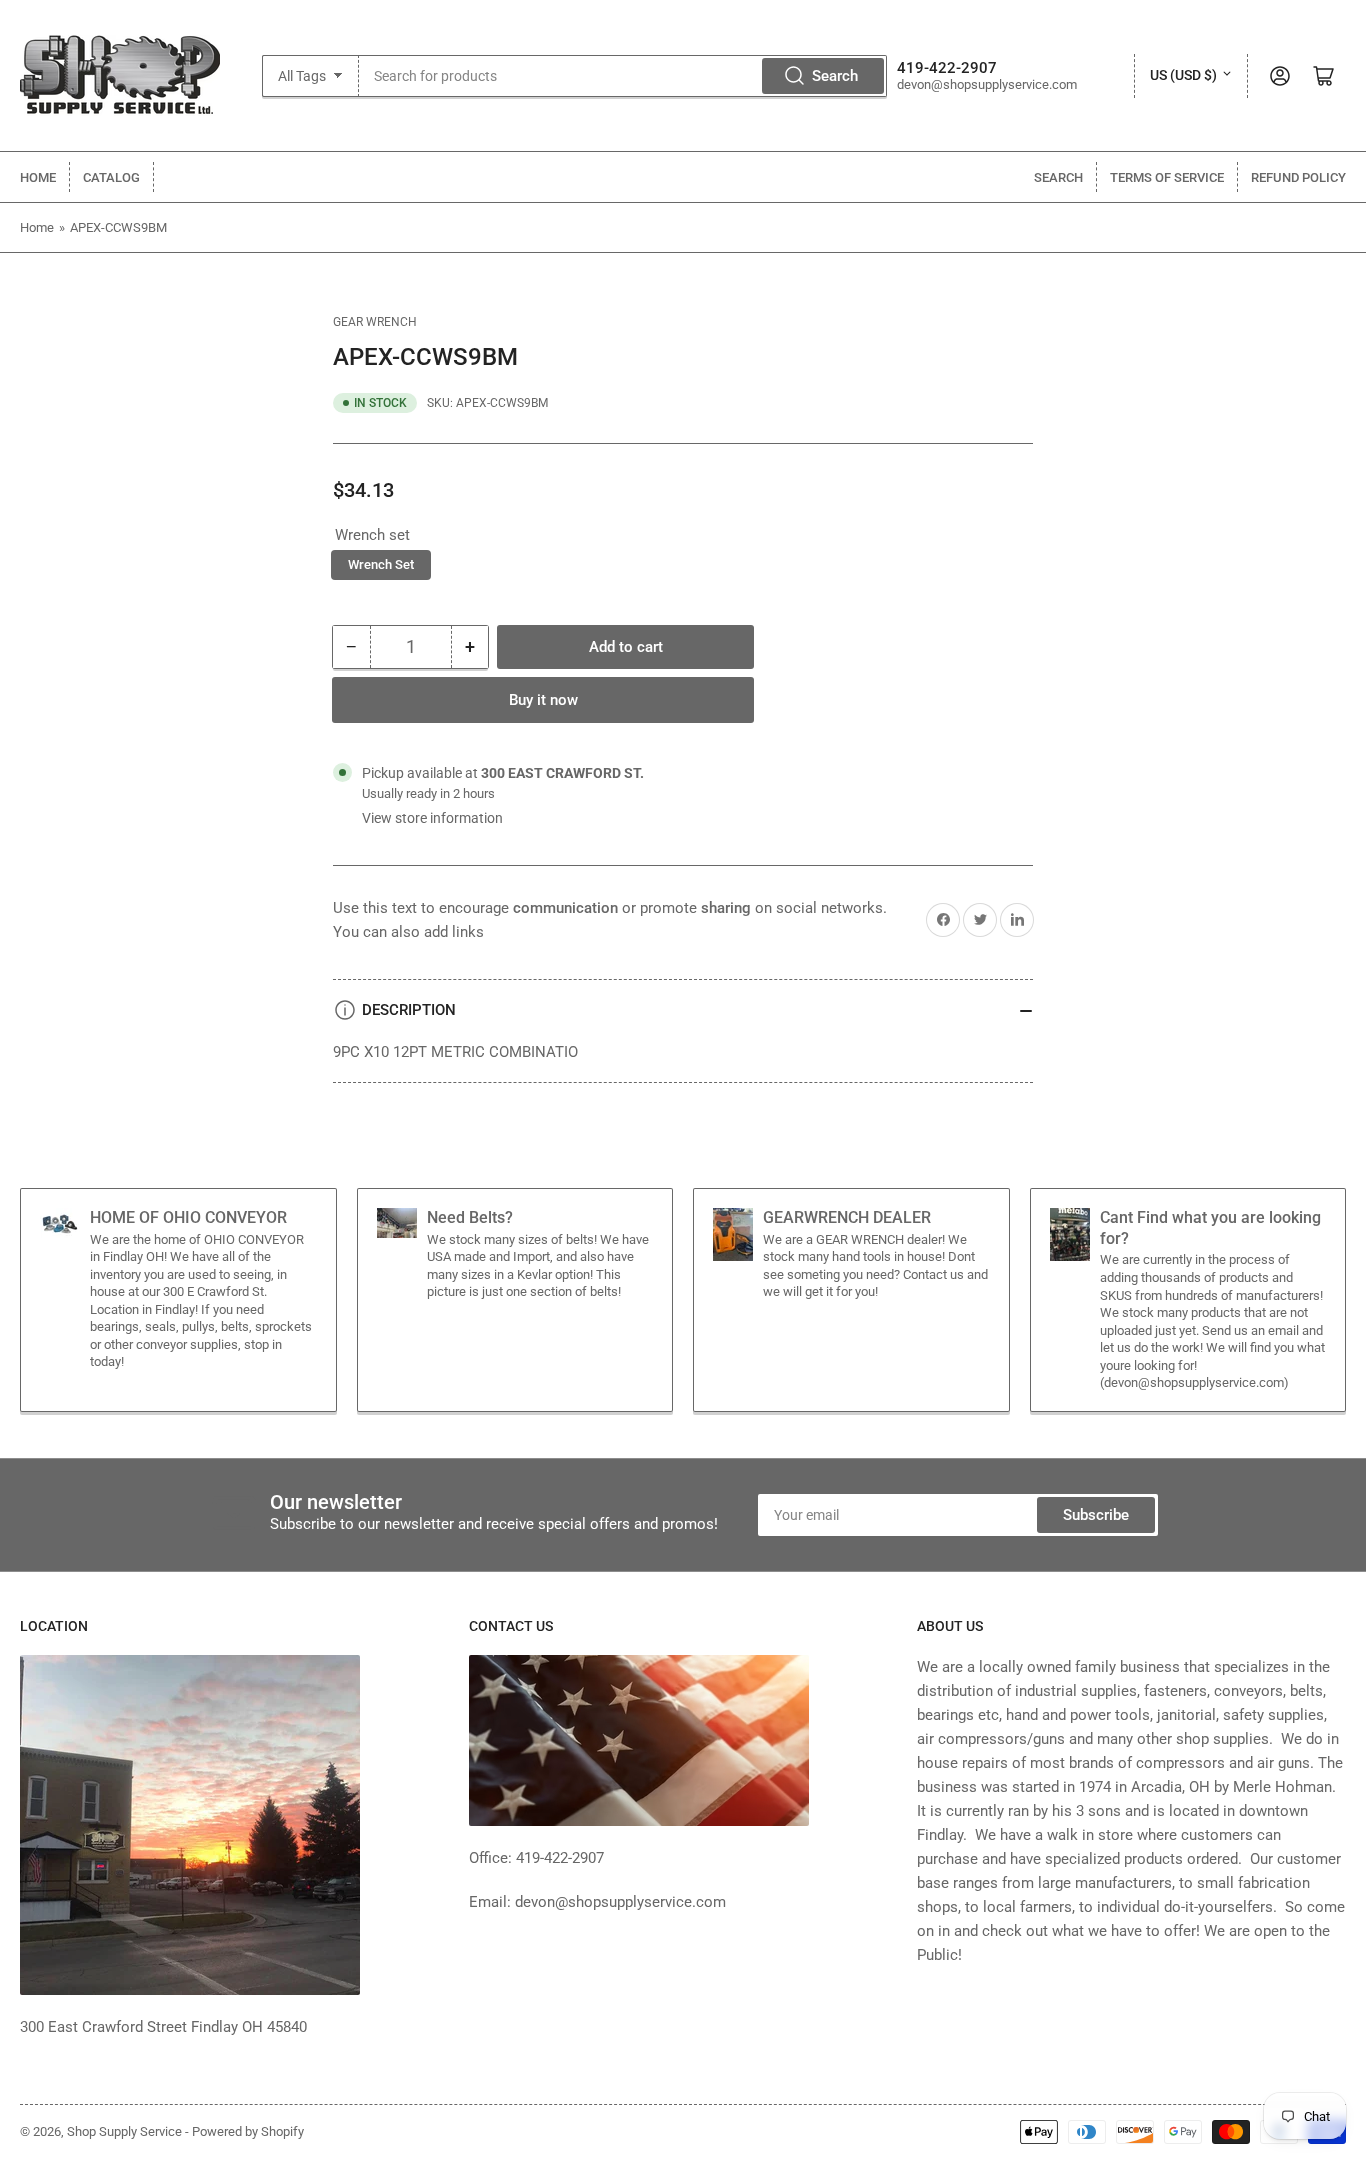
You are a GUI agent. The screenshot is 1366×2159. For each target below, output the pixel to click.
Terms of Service (1167, 177)
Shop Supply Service (124, 2131)
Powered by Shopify (248, 2131)
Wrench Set (381, 564)
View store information (432, 818)
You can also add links (408, 932)
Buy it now (543, 700)
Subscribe (1096, 1515)
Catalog (111, 177)
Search (835, 76)
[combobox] (623, 76)
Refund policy (1298, 177)
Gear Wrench (375, 322)
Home (38, 177)
